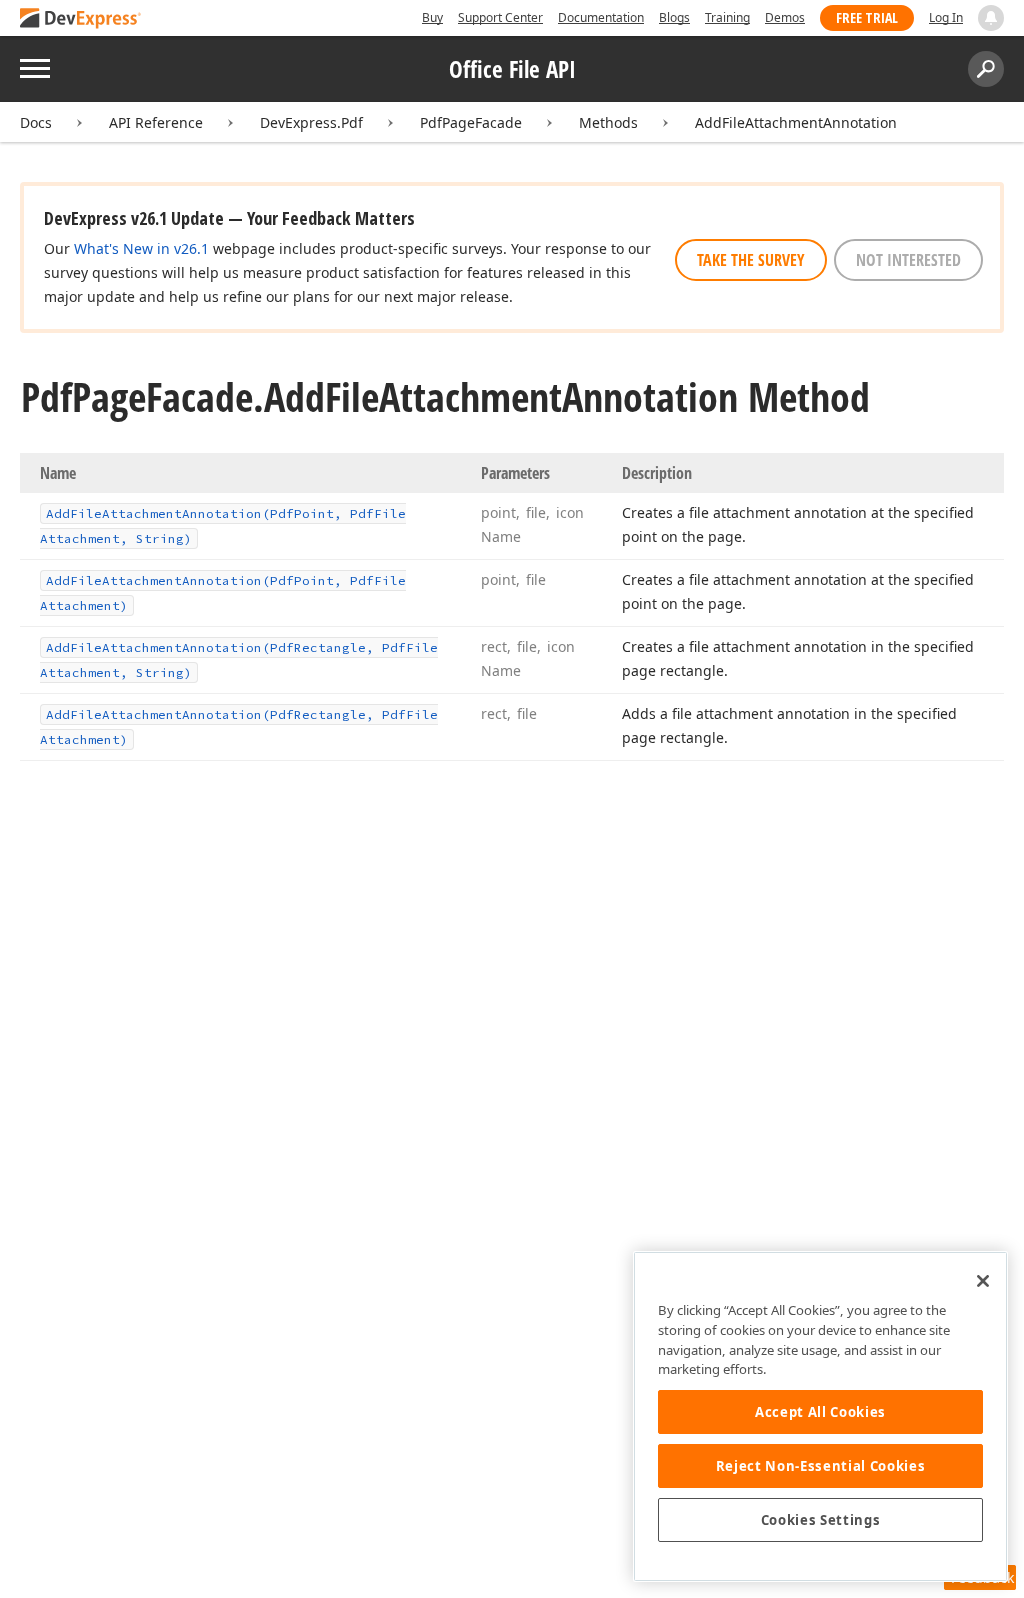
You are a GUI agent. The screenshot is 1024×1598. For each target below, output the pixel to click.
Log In (946, 17)
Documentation (601, 17)
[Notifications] (991, 18)
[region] (820, 1416)
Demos (785, 17)
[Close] (983, 1281)
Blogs (674, 17)
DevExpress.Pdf (311, 122)
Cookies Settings (821, 1520)
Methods (608, 122)
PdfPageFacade (471, 122)
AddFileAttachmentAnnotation (796, 122)
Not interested (908, 260)
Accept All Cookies (820, 1412)
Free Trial (867, 17)
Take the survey (751, 260)
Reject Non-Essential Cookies (820, 1466)
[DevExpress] (81, 19)
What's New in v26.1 (141, 248)
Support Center (500, 17)
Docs (36, 122)
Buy (432, 17)
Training (727, 17)
